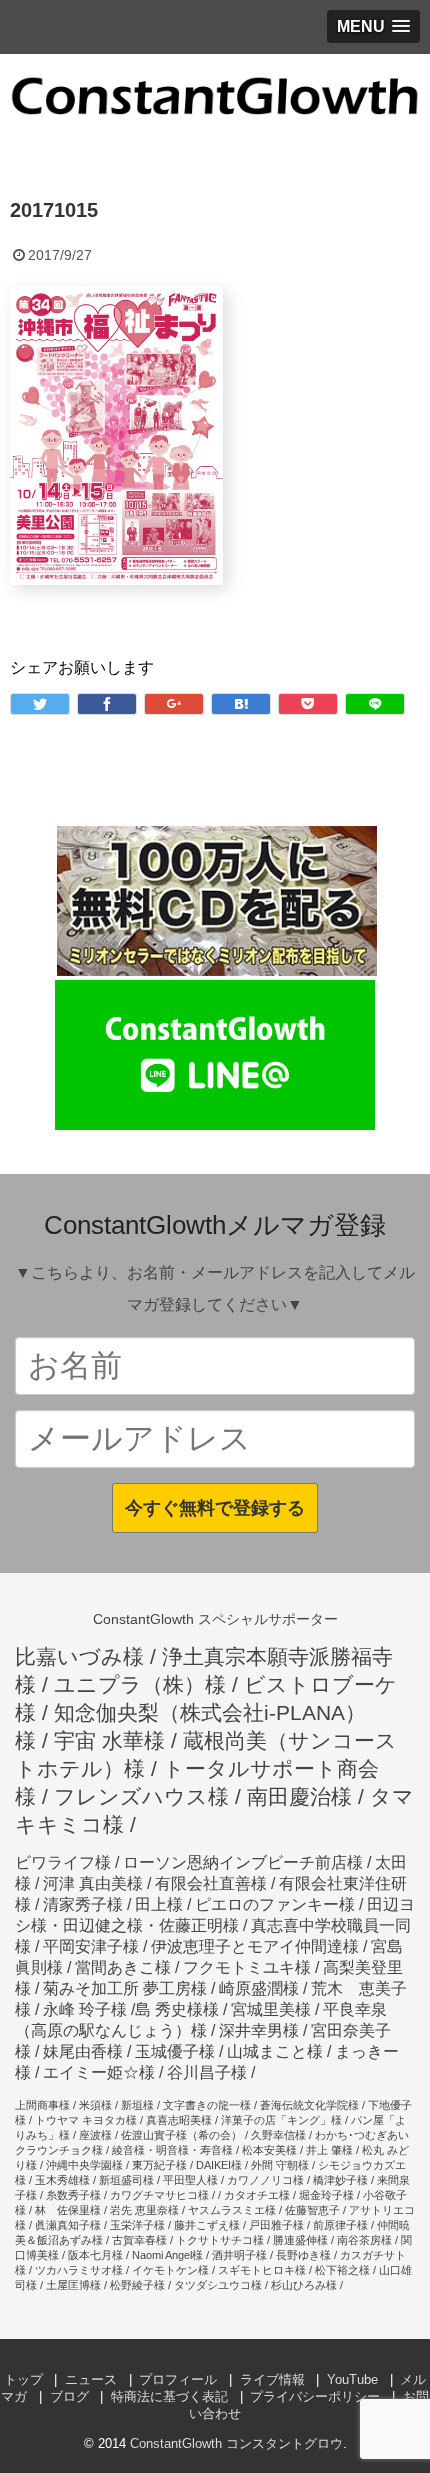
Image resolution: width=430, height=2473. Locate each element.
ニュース (91, 2379)
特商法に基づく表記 (169, 2396)
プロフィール (178, 2379)
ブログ (69, 2396)
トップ (23, 2379)
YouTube (352, 2379)
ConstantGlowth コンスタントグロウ (236, 2443)
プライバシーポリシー (315, 2396)
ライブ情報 (272, 2379)
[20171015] (241, 704)
